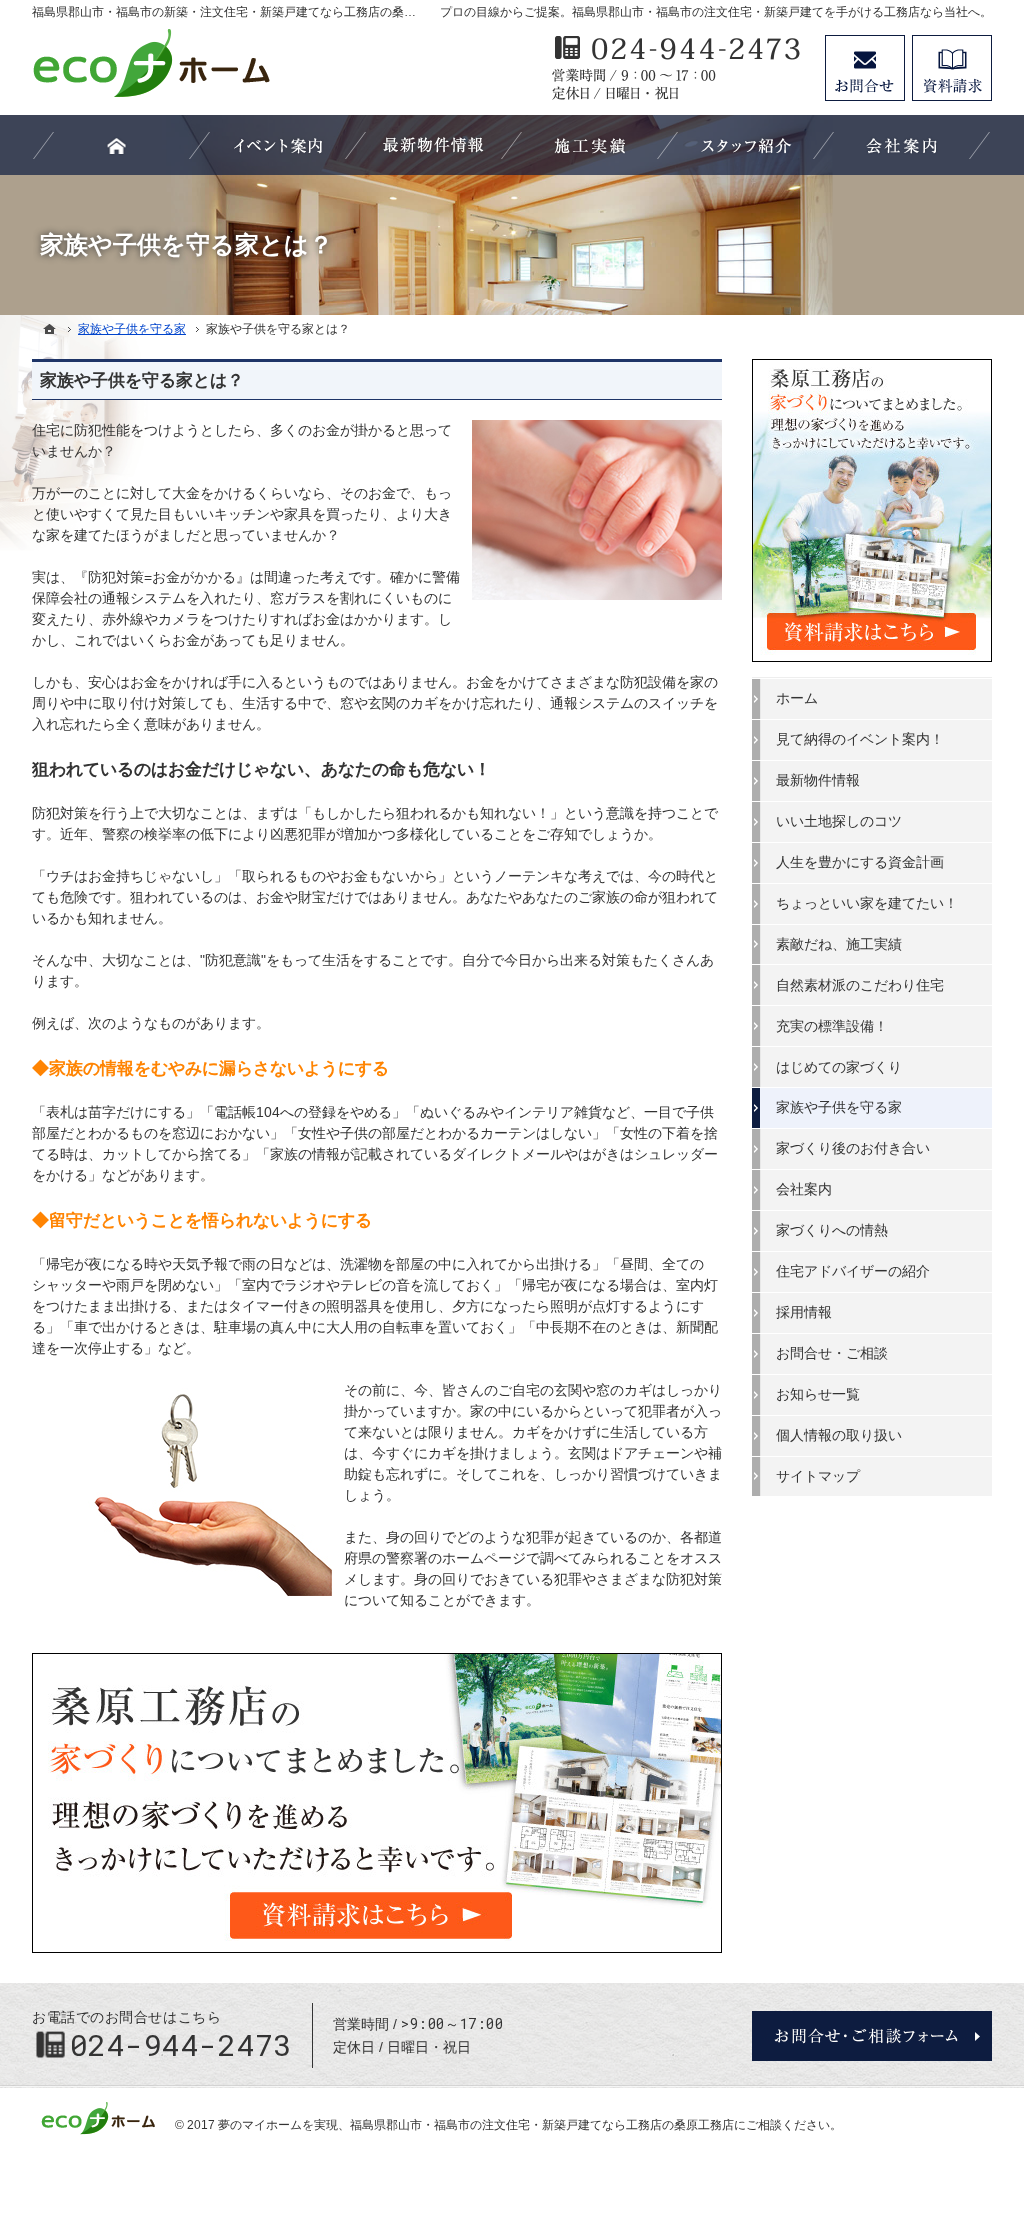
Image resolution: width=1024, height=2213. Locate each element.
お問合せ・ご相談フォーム (872, 2036)
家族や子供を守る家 (839, 1107)
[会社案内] (902, 145)
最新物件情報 (818, 780)
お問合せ (865, 68)
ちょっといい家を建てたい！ (867, 903)
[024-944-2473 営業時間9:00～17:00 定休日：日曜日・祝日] (678, 68)
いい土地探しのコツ (839, 821)
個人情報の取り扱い (839, 1435)
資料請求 (952, 68)
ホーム (797, 698)
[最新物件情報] (434, 145)
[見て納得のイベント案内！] (278, 145)
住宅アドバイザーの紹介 (853, 1271)
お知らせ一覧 (818, 1394)
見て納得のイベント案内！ (860, 739)
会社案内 (804, 1189)
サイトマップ (818, 1476)
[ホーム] (50, 329)
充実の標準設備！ (832, 1026)
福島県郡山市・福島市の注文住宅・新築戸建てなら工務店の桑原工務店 (542, 2125)
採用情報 (804, 1312)
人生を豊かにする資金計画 (860, 862)
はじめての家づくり (839, 1067)
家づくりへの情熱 (832, 1230)
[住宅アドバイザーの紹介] (746, 145)
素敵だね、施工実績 (839, 944)
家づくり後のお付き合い (853, 1148)
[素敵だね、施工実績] (590, 145)
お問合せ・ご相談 (832, 1353)
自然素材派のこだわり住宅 (860, 985)
